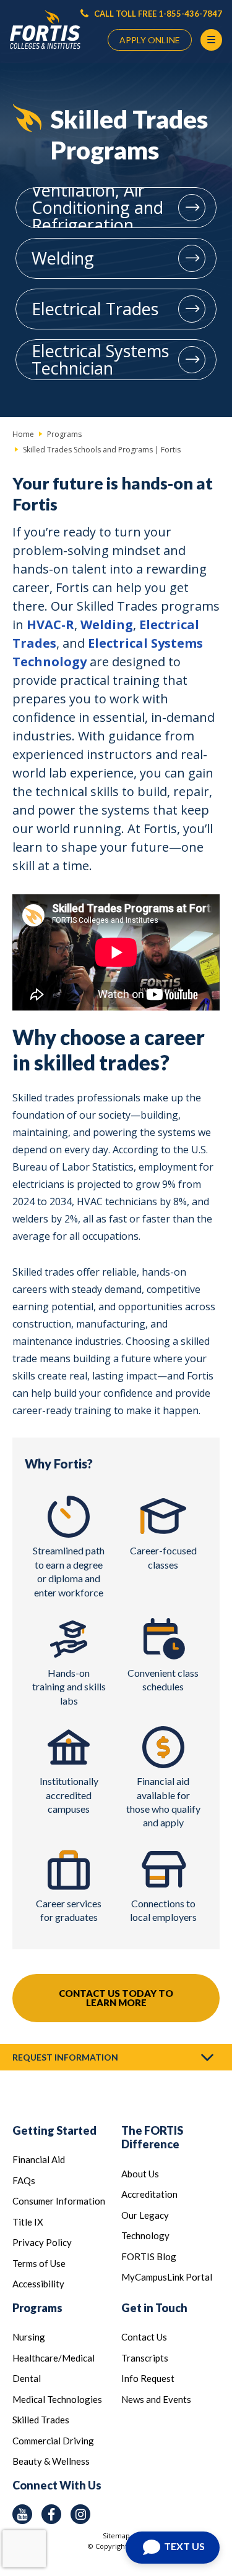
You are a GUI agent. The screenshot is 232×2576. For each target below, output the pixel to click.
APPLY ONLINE (150, 40)
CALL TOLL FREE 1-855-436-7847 (157, 14)
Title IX (28, 2222)
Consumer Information (59, 2201)
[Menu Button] (211, 40)
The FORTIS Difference (152, 2137)
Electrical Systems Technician (100, 359)
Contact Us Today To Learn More (116, 1998)
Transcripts (145, 2358)
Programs (37, 2308)
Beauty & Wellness (51, 2461)
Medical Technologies (57, 2399)
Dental (27, 2378)
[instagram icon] (80, 2514)
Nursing (29, 2337)
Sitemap (116, 2536)
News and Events (156, 2399)
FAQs (24, 2180)
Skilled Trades (41, 2420)
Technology (145, 2235)
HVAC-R (50, 625)
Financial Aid (39, 2159)
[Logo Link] (45, 30)
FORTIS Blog (149, 2256)
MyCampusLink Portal (167, 2277)
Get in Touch (154, 2308)
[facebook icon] (51, 2514)
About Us (140, 2174)
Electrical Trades (95, 309)
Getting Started (54, 2130)
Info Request (148, 2378)
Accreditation (149, 2194)
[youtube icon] (22, 2514)
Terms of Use (39, 2263)
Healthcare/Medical (54, 2358)
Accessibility (38, 2284)
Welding (63, 258)
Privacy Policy (42, 2242)
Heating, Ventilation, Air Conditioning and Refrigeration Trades (97, 208)
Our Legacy (145, 2215)
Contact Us (144, 2337)
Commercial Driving (53, 2441)
